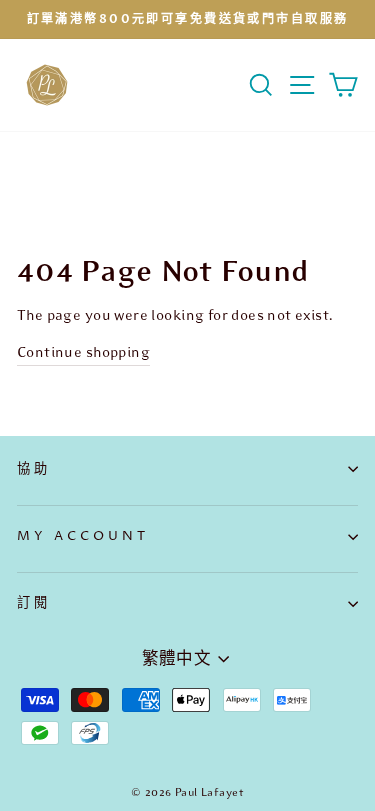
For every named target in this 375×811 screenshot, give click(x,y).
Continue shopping (83, 352)
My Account (83, 536)
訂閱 (34, 603)
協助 (34, 469)
